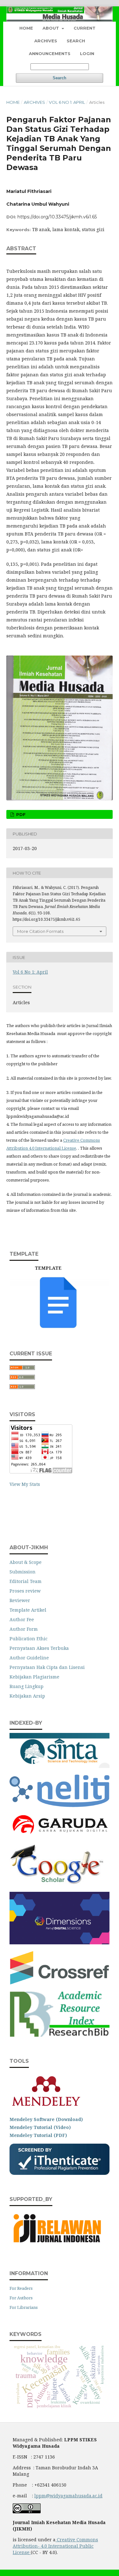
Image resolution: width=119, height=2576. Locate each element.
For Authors (21, 2298)
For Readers (21, 2288)
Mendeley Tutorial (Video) (40, 2127)
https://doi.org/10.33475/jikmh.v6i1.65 (57, 217)
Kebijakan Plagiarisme (34, 1677)
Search (76, 41)
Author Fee (22, 1619)
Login (87, 53)
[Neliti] (60, 1805)
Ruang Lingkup (26, 1686)
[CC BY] (30, 2552)
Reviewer (20, 1600)
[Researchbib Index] (60, 2035)
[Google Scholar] (57, 1883)
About (51, 28)
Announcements (50, 53)
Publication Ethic (29, 1639)
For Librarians (24, 2307)
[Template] (60, 1327)
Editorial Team (26, 1581)
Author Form (24, 1629)
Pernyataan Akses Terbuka (39, 1648)
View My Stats (25, 1484)
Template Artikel (28, 1610)
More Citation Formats (40, 931)
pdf (20, 814)
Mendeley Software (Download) (46, 2119)
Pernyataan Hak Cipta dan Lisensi (47, 1667)
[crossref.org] (60, 1983)
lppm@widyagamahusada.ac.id (68, 2496)
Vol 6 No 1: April (67, 102)
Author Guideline (29, 1658)
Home (26, 28)
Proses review (25, 1591)
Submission (23, 1572)
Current (85, 28)
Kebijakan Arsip (27, 1696)
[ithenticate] (60, 2173)
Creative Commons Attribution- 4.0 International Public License (55, 2546)
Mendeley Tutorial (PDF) (38, 2135)
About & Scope (26, 1562)
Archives (46, 41)
